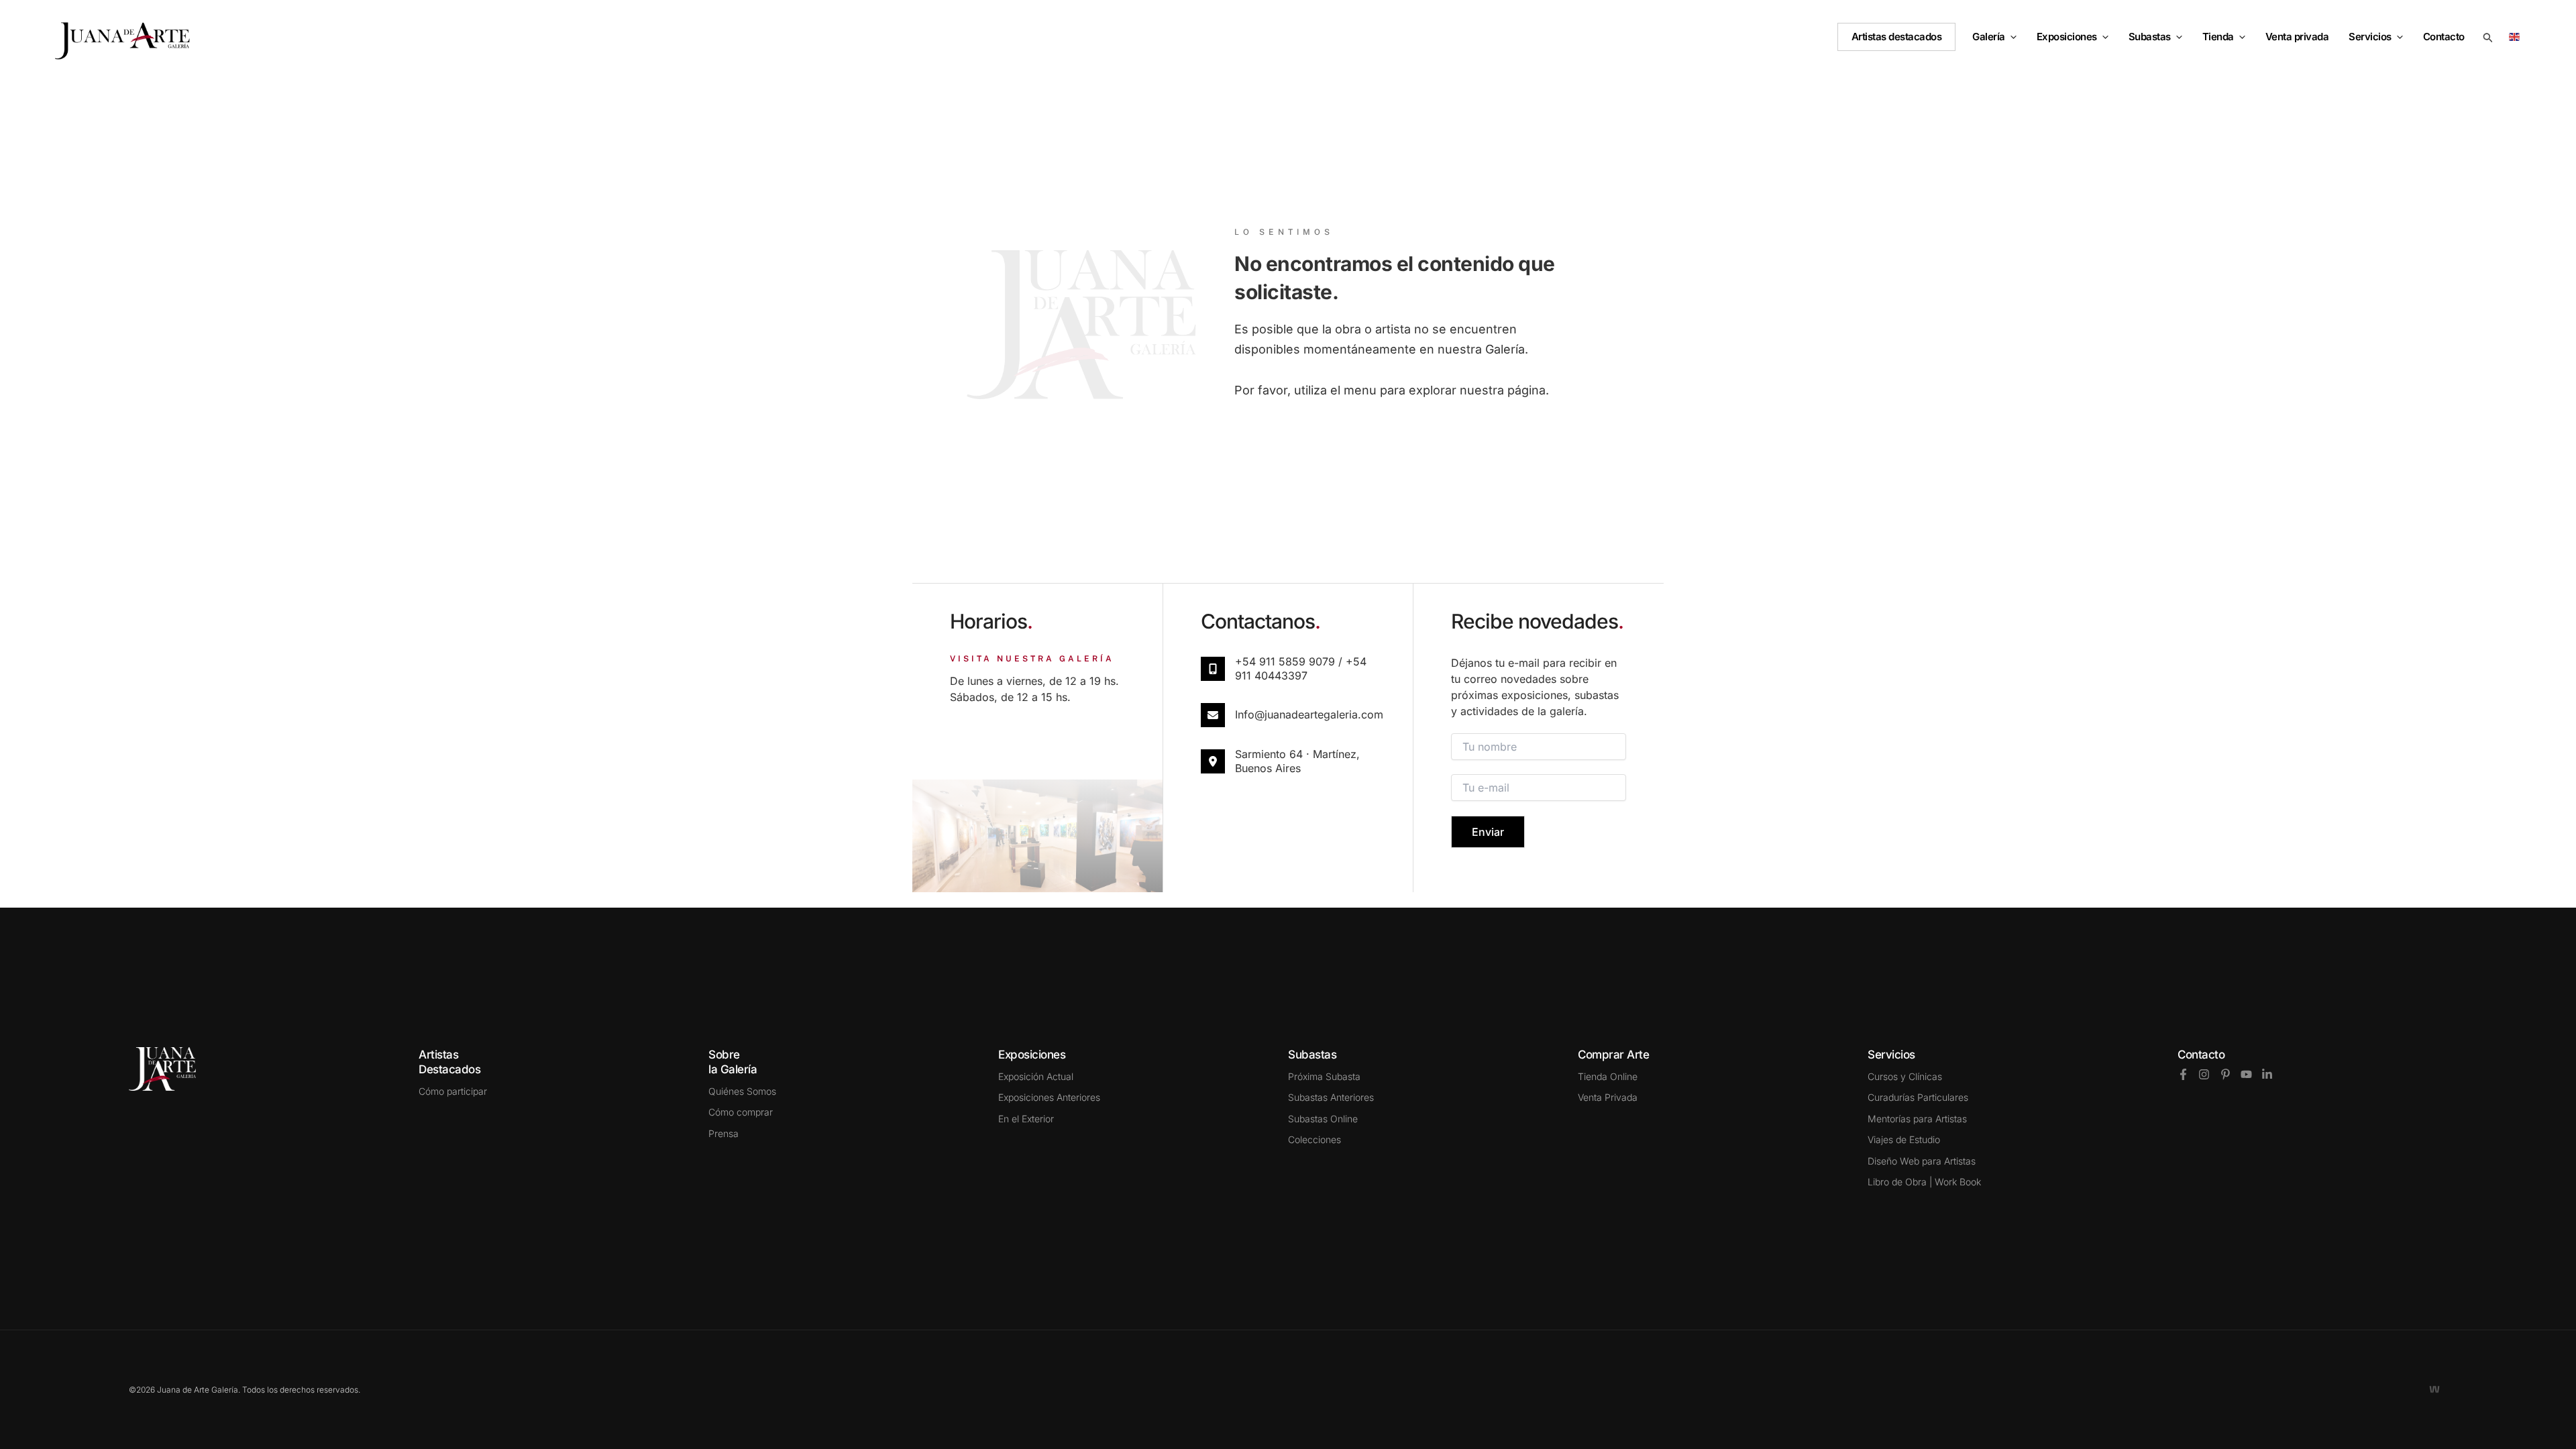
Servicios (2370, 37)
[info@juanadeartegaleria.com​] (1213, 715)
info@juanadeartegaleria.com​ (1309, 714)
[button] (2011, 37)
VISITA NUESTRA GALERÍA (1032, 659)
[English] (2517, 36)
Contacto (2201, 1055)
